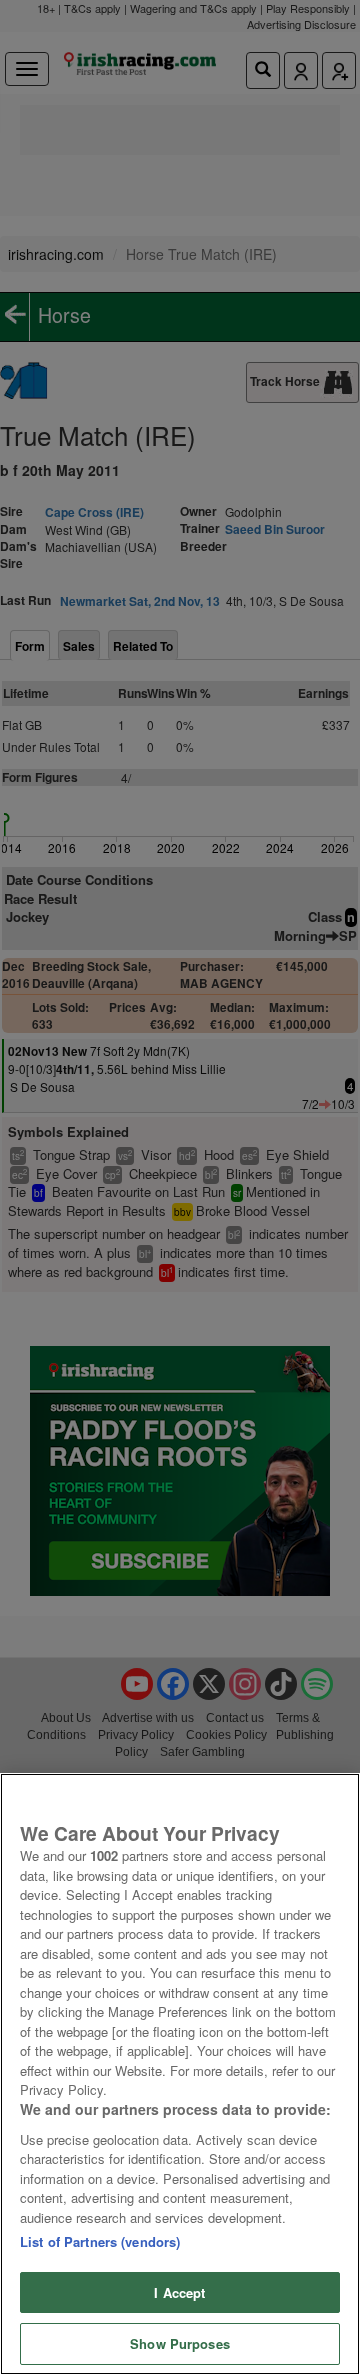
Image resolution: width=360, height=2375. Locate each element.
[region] (180, 2074)
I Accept (179, 2292)
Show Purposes (180, 2343)
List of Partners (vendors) (100, 2241)
